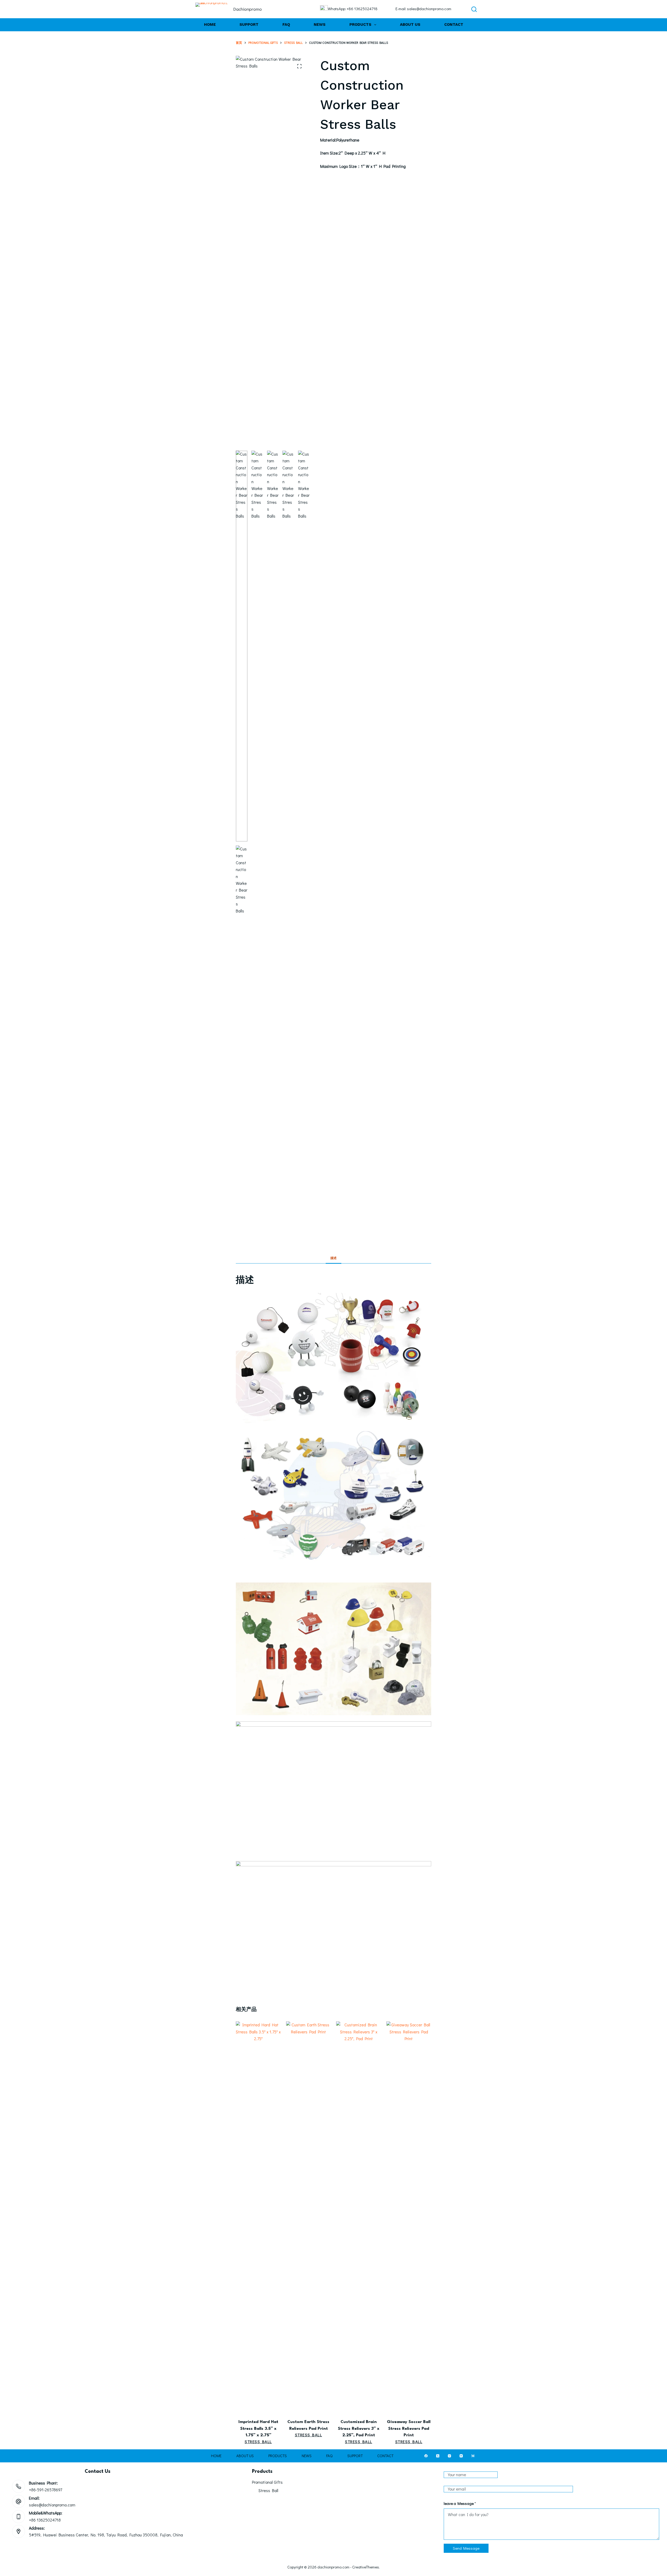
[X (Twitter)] (438, 2456)
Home (210, 24)
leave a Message (460, 2503)
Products (360, 24)
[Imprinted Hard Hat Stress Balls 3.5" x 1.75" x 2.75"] (258, 2217)
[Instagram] (449, 2456)
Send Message (466, 2548)
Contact (454, 24)
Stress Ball (258, 2442)
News (320, 24)
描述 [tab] (333, 1258)
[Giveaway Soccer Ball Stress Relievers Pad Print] (409, 2217)
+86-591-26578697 (45, 2490)
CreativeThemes (366, 2567)
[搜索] (474, 9)
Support (249, 24)
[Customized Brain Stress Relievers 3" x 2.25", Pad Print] (359, 2217)
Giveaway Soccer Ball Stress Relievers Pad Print (409, 2429)
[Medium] (473, 2456)
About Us (410, 24)
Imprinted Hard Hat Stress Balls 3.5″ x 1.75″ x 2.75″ (258, 2429)
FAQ (286, 24)
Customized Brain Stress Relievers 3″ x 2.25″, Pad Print (359, 2429)
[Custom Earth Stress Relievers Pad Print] (309, 2217)
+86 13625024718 (45, 2520)
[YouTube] (461, 2456)
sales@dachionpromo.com (52, 2505)
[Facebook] (426, 2456)
